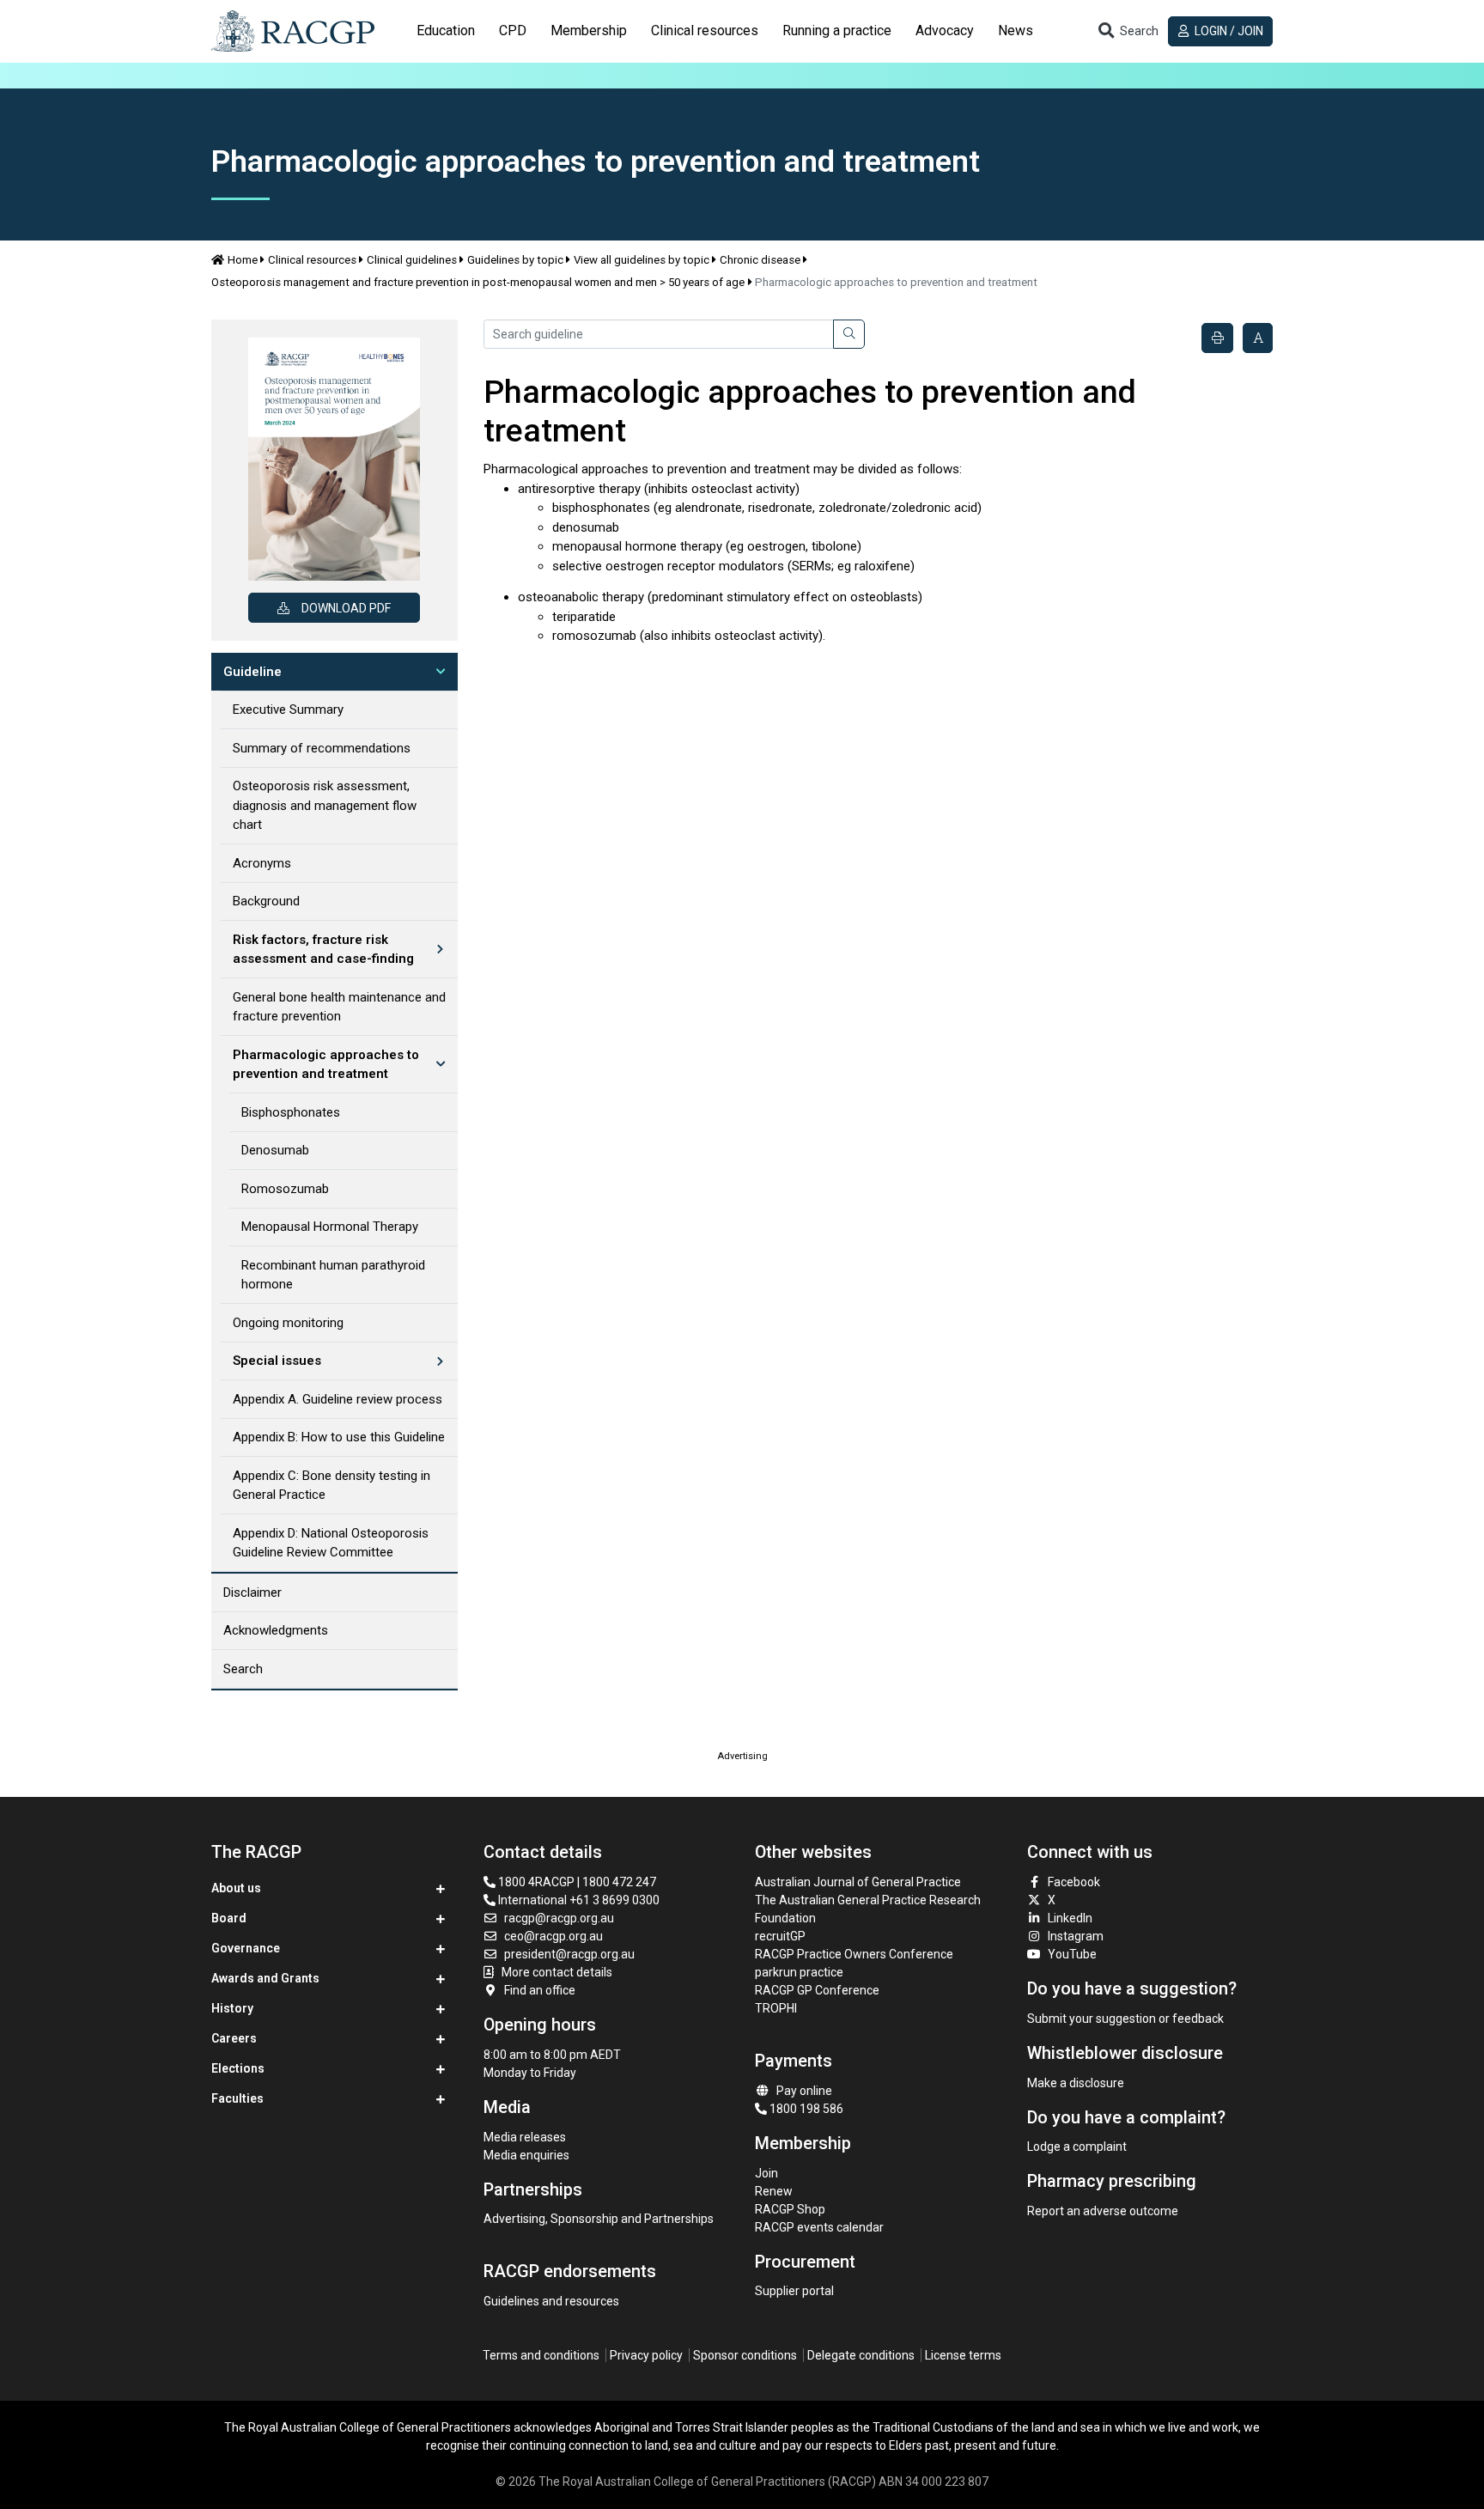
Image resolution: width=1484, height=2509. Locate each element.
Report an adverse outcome (1103, 2211)
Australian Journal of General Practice (858, 1882)
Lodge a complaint (1077, 2147)
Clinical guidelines (412, 260)
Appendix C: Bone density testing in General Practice (331, 1486)
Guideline (252, 672)
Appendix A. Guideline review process (338, 1399)
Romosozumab (285, 1189)
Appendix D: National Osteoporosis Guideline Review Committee (331, 1543)
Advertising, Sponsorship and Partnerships (599, 2219)
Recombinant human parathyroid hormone (333, 1275)
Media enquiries (526, 2155)
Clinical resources (312, 260)
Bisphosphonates (291, 1112)
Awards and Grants (265, 1978)
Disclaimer (252, 1592)
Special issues (277, 1361)
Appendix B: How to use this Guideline (339, 1437)
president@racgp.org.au (569, 1954)
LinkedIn (1070, 1918)
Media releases (525, 2137)
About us (236, 1888)
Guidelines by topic (515, 260)
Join (766, 2173)
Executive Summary (288, 709)
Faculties (237, 2098)
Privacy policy (646, 2355)
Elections (238, 2068)
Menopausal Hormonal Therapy (330, 1227)
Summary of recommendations (322, 748)
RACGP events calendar (819, 2227)
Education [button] (446, 30)
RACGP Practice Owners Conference (854, 1954)
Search (243, 1669)
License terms (963, 2355)
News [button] (1016, 30)
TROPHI (776, 2008)
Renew (774, 2191)
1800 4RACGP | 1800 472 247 (576, 1882)
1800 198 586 (805, 2109)
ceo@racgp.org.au (553, 1936)
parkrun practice (799, 1972)
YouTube (1072, 1954)
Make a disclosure (1076, 2083)
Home (243, 260)
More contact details (557, 1972)
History (232, 2008)
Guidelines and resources (551, 2301)
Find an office (540, 1990)
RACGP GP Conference (817, 1990)
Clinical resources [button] (705, 30)
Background (266, 901)
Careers (234, 2038)
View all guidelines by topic (642, 260)
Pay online (804, 2091)
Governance (246, 1948)
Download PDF (346, 608)
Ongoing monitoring (288, 1323)
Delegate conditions (861, 2355)
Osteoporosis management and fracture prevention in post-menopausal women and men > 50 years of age (478, 282)
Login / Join (1228, 31)
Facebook (1074, 1882)
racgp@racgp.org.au (559, 1918)
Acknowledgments (276, 1630)
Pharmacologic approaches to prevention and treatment (326, 1065)
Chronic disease (760, 260)
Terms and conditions (541, 2355)
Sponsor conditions (745, 2355)
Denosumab (275, 1150)
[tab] (446, 31)
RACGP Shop (790, 2209)
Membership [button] (589, 30)
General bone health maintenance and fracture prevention (339, 1007)
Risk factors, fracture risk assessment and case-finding (323, 950)
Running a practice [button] (837, 30)
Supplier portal (794, 2291)
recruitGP (780, 1936)
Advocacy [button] (945, 30)
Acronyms (262, 863)
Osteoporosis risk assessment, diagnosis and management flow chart (325, 805)
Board (229, 1918)
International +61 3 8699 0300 (578, 1900)
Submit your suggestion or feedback (1125, 2019)
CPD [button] (513, 30)
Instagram (1076, 1936)
